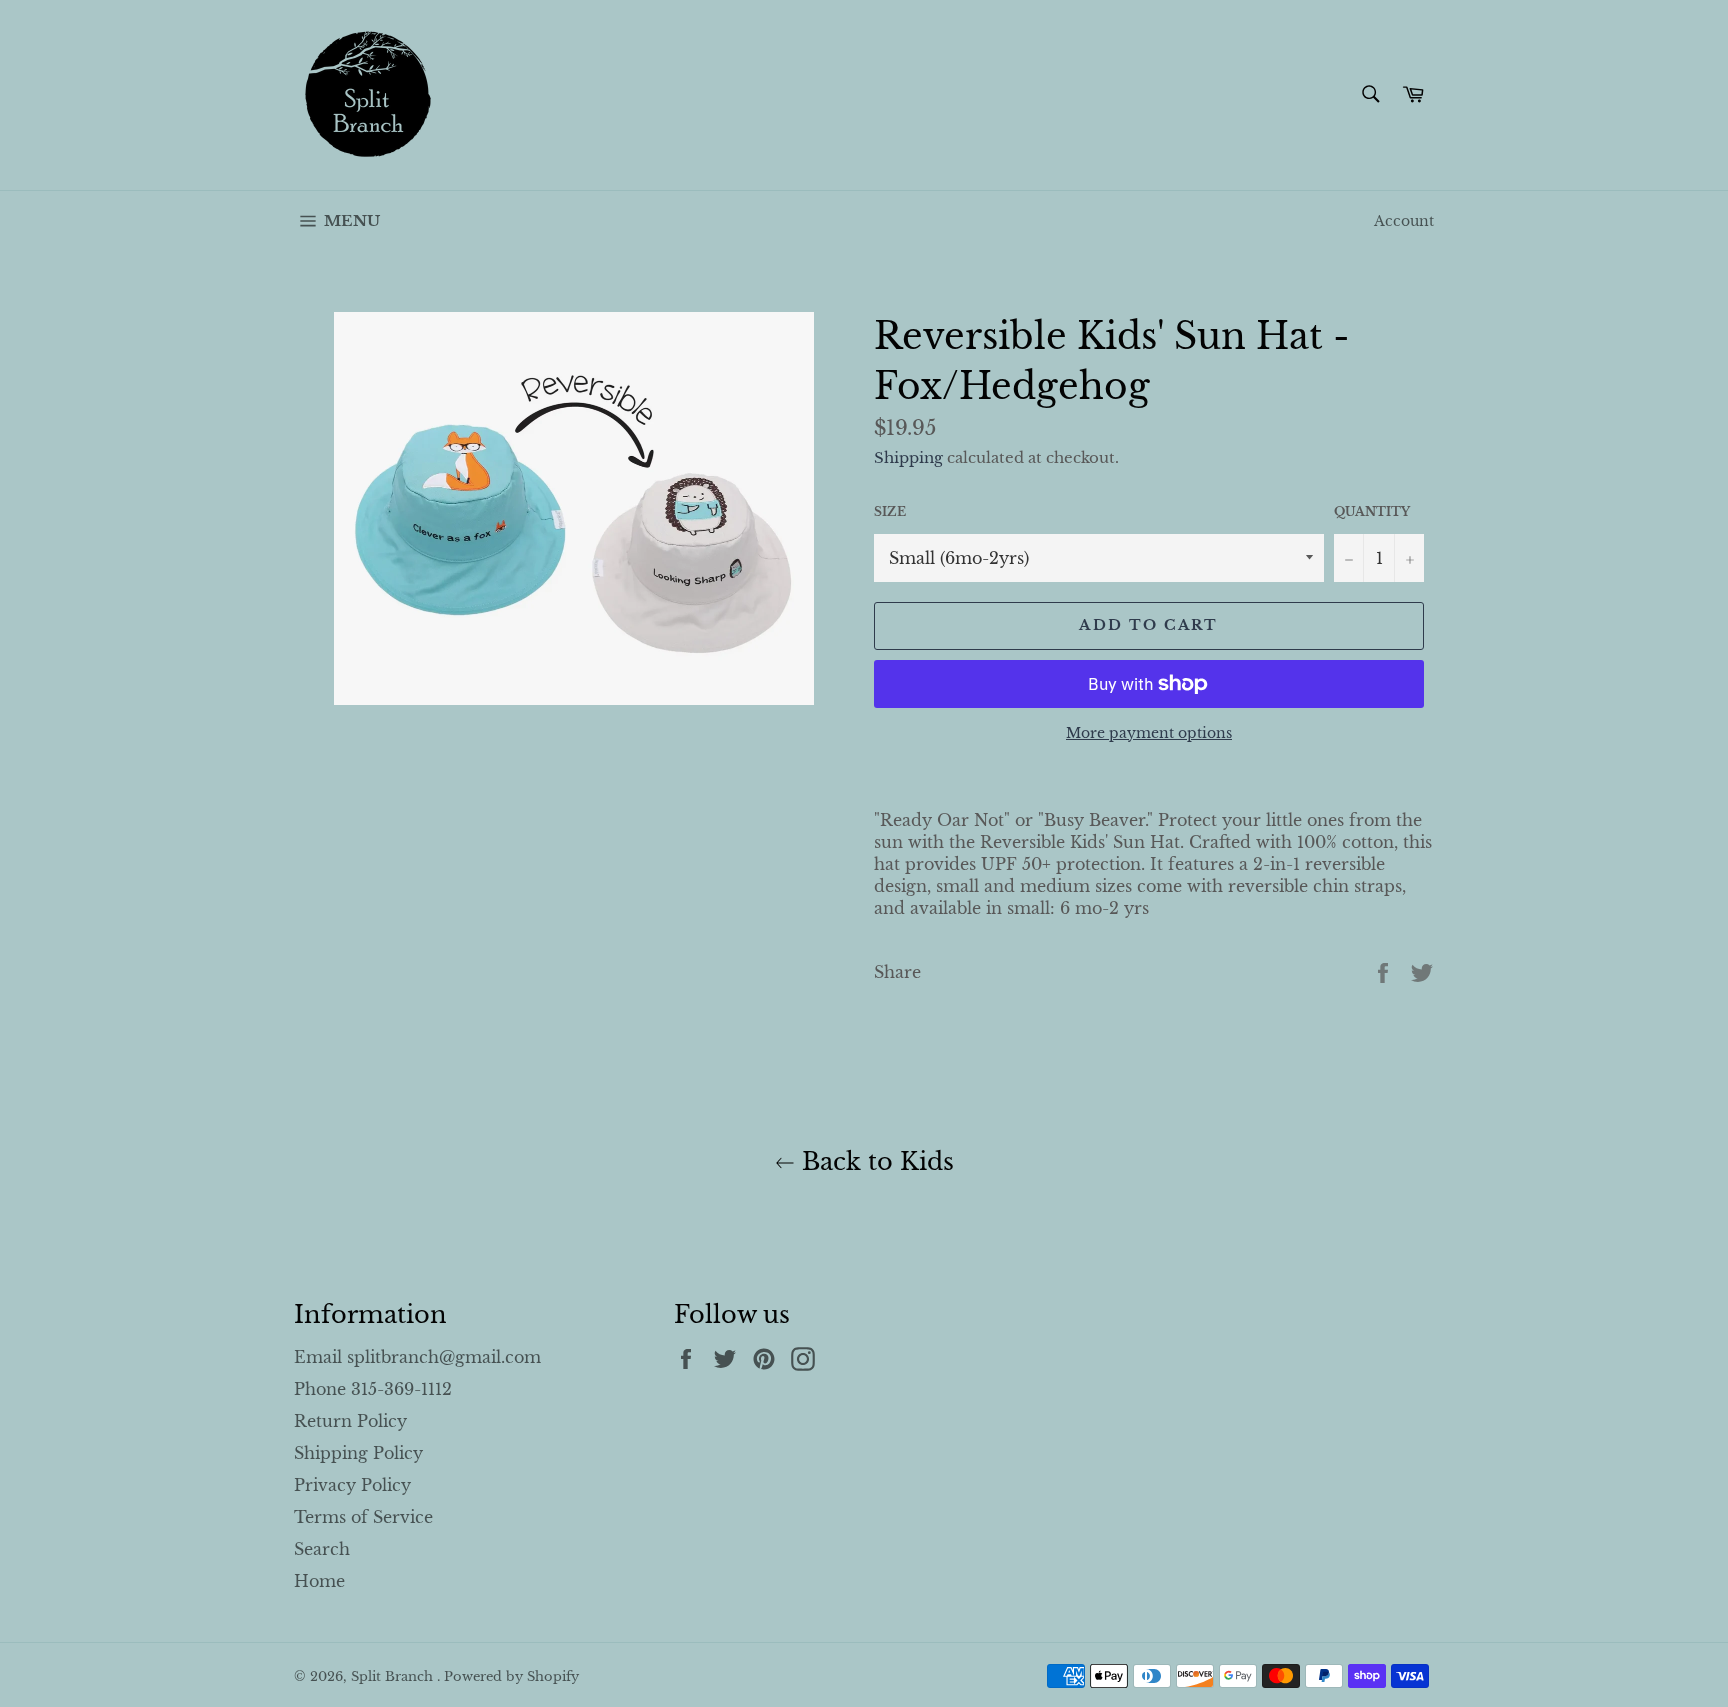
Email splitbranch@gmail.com (417, 1357)
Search (322, 1549)
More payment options (1149, 733)
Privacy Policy (352, 1485)
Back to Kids (874, 1161)
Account (1404, 221)
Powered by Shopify (511, 1676)
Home (319, 1581)
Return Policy (350, 1421)
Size (890, 511)
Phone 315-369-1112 (373, 1389)
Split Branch (394, 1676)
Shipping (908, 457)
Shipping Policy (358, 1453)
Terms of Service (363, 1517)
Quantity (1372, 511)
